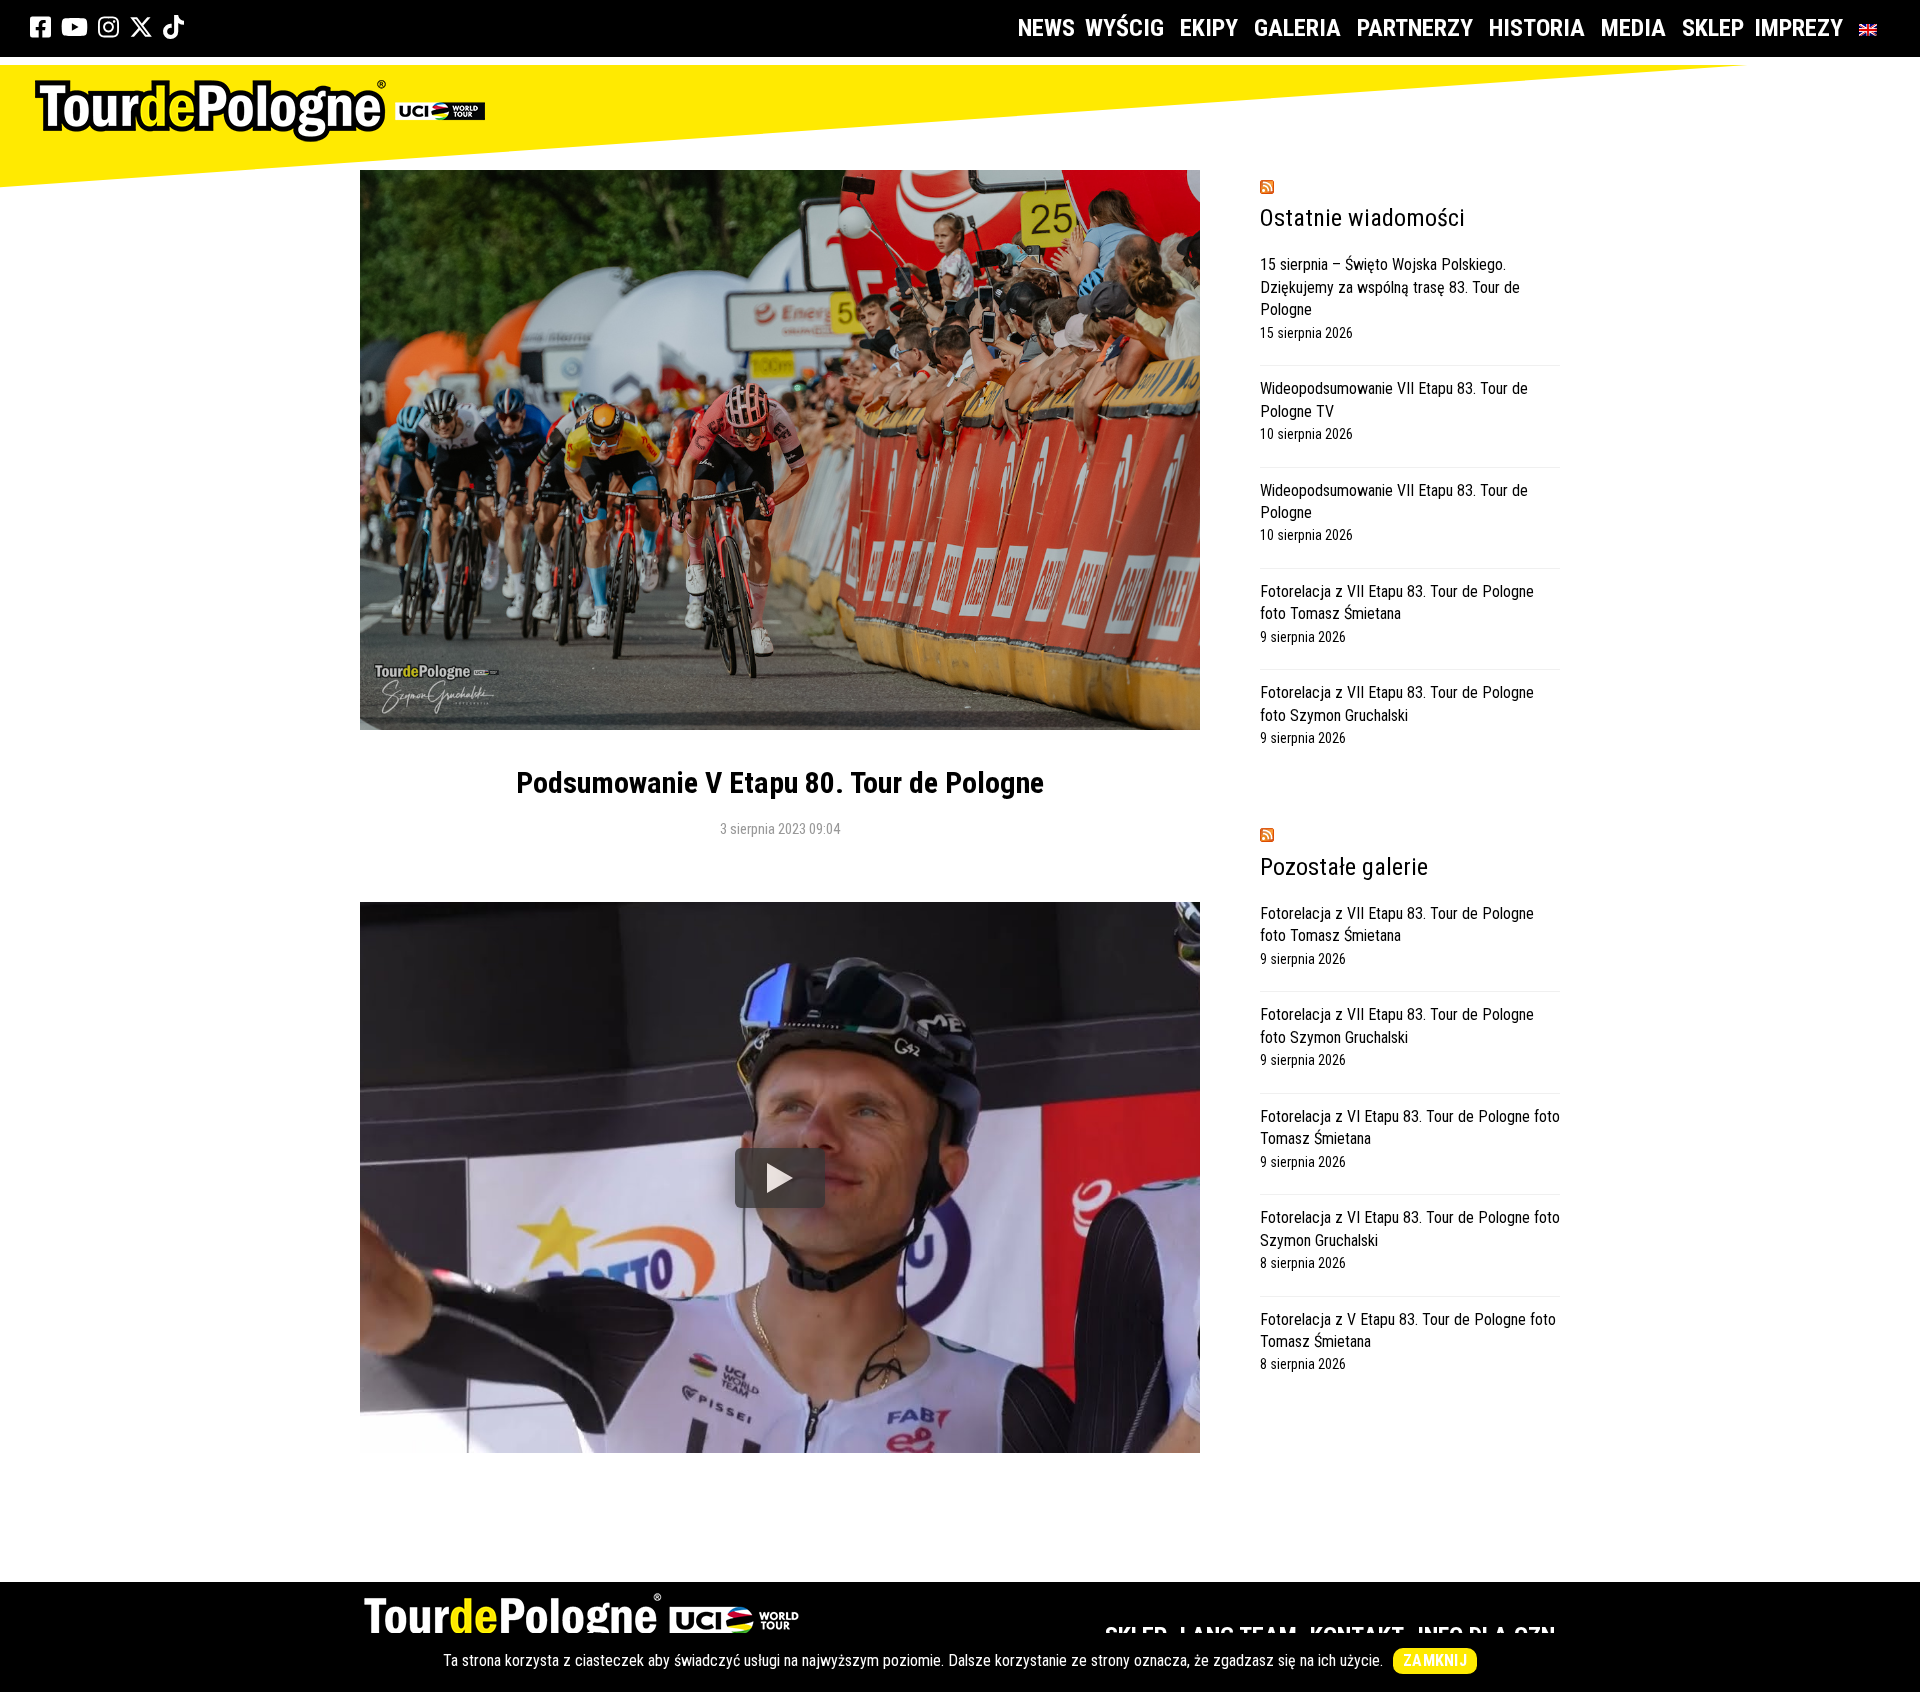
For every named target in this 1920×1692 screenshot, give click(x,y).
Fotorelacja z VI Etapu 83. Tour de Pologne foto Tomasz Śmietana (1410, 1127)
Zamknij (1435, 1660)
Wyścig (1124, 28)
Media (1633, 28)
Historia (1537, 28)
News (1046, 28)
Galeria (1297, 28)
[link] (40, 28)
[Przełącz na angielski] (1872, 28)
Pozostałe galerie (1344, 867)
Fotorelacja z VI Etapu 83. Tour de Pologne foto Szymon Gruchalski (1410, 1228)
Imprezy (1798, 28)
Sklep (1713, 28)
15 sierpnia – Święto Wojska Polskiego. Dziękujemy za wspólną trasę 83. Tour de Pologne (1390, 287)
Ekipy (1209, 28)
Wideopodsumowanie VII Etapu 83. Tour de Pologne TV (1394, 399)
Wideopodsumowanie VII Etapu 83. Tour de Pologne (1394, 501)
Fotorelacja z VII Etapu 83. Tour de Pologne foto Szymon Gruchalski (1397, 703)
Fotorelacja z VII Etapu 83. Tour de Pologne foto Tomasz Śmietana (1397, 602)
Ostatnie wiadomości (1362, 218)
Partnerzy (1415, 28)
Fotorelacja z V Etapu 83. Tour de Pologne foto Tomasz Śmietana (1408, 1330)
